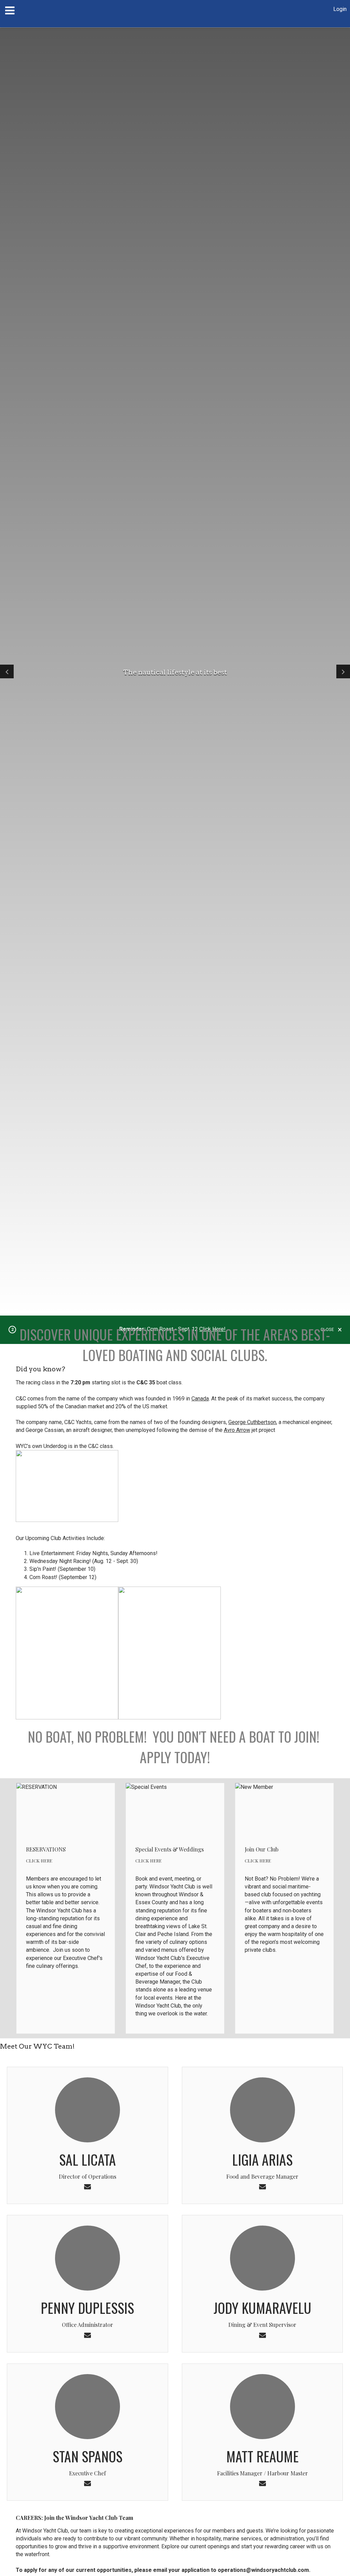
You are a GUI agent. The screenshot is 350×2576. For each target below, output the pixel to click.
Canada (200, 1399)
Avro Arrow (237, 1430)
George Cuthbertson (252, 1422)
